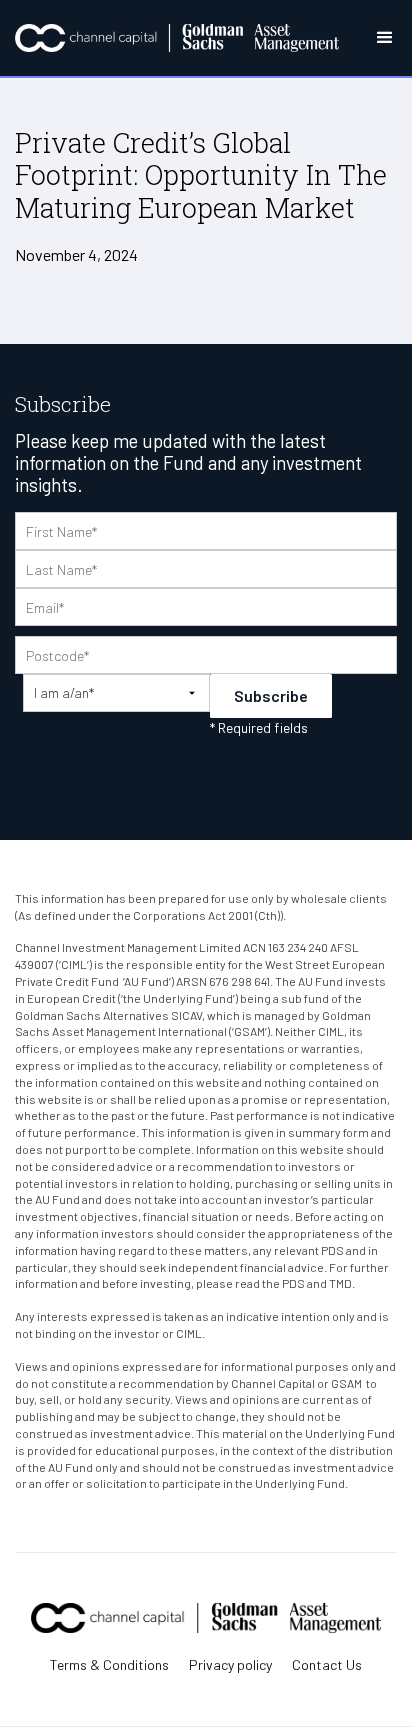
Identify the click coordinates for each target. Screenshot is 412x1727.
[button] (368, 38)
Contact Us (327, 1665)
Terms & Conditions (109, 1665)
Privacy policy (230, 1665)
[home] (177, 38)
